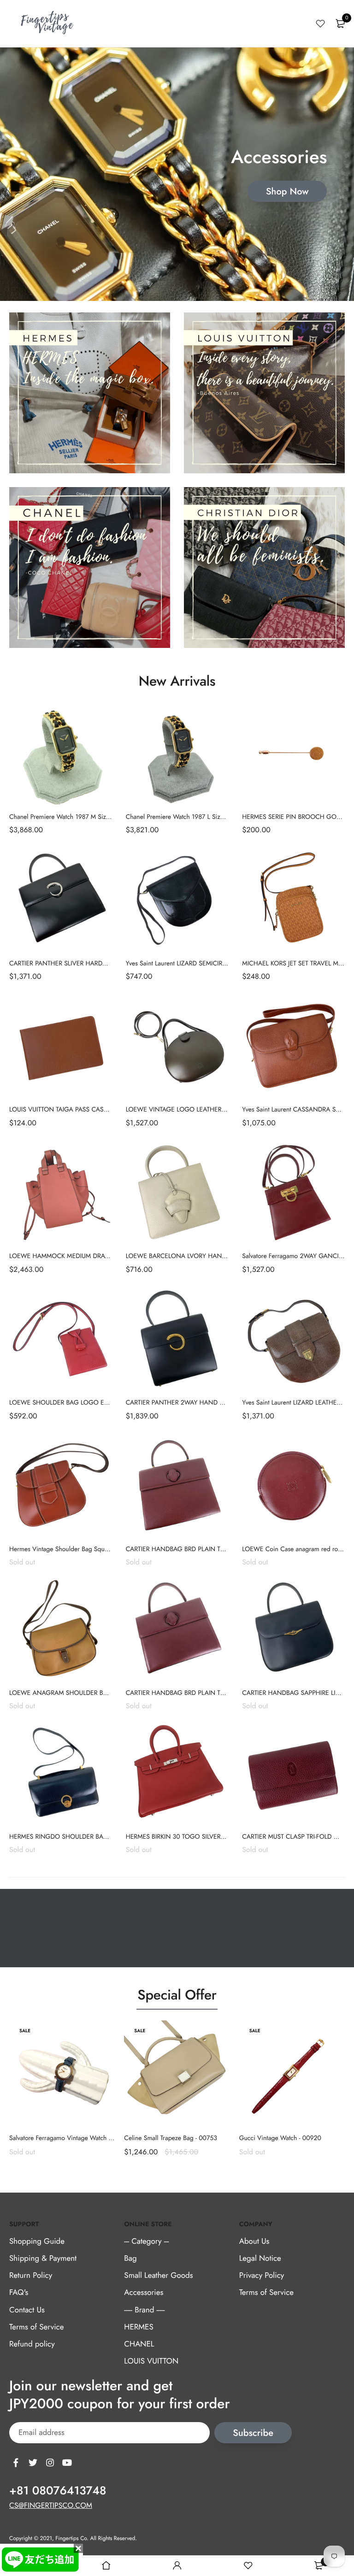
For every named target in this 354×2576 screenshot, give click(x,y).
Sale (25, 2031)
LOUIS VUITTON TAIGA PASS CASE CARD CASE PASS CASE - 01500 (105, 1110)
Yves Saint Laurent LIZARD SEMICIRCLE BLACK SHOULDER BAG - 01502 (226, 964)
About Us (254, 2241)
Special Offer (177, 1995)
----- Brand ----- (144, 2310)
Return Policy (31, 2276)
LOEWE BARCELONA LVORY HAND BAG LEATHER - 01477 (208, 1256)
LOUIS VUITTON (151, 2361)
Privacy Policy (262, 2276)
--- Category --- (146, 2241)
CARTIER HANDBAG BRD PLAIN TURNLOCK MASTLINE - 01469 (215, 1693)
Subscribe (253, 2433)
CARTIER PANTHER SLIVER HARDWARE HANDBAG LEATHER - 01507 (106, 964)
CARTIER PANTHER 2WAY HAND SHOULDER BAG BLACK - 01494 (218, 1403)
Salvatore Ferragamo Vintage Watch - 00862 (70, 2138)
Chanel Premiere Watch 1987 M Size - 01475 (71, 817)
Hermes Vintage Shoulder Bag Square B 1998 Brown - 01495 (93, 1549)
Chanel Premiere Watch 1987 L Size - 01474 (186, 817)
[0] (340, 24)
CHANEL (139, 2344)
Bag (130, 2258)
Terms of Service (36, 2327)
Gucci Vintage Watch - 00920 (280, 2138)
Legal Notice (260, 2258)
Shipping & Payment (43, 2258)
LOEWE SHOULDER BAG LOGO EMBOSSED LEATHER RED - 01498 (103, 1403)
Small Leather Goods (158, 2276)
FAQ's (19, 2293)
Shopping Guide (37, 2241)
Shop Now (287, 191)
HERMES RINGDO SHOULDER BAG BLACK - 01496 (81, 1837)
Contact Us (27, 2310)
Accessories (144, 2293)
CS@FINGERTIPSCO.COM (51, 2506)
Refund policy (32, 2344)
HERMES (139, 2327)
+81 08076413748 (58, 2491)
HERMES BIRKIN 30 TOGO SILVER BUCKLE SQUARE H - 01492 (213, 1837)
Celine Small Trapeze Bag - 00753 (171, 2138)
